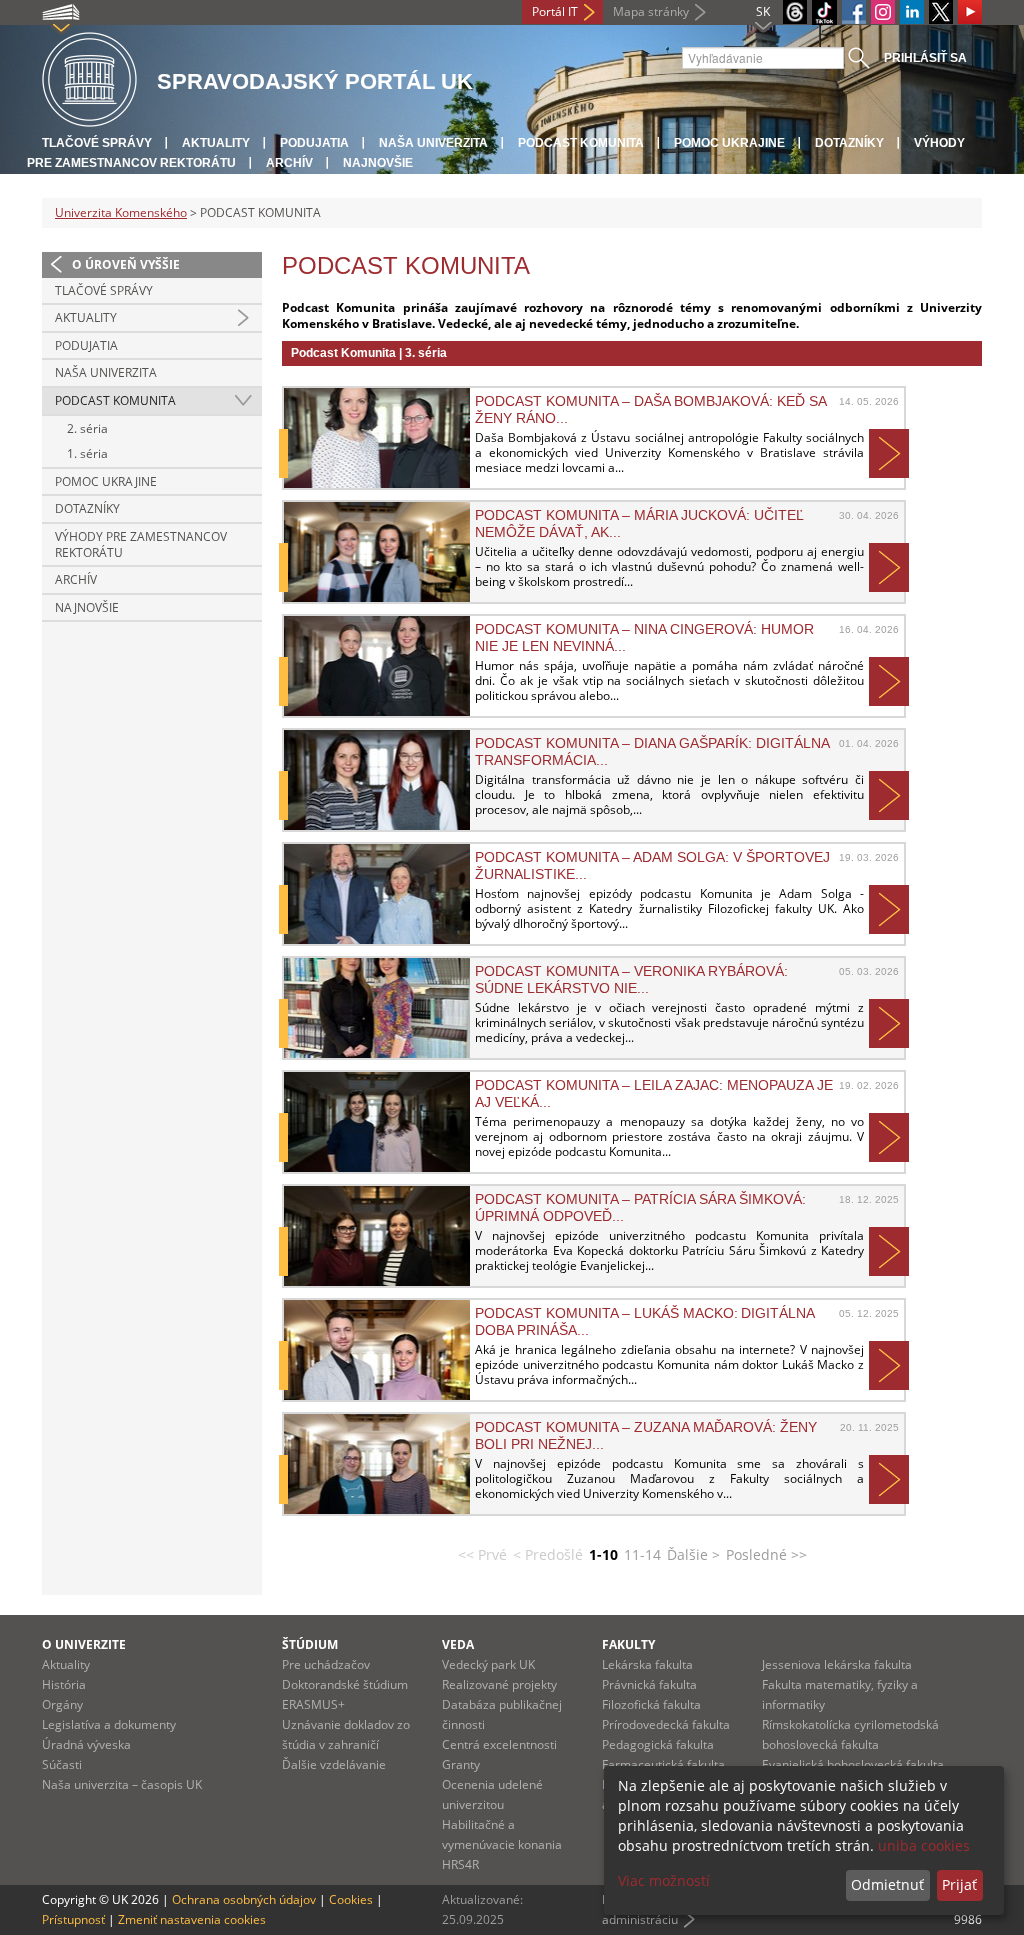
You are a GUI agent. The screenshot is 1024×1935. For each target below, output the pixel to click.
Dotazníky (849, 143)
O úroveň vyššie (126, 264)
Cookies (351, 1899)
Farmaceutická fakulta (663, 1764)
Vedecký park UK (488, 1664)
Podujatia (314, 143)
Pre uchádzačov (326, 1664)
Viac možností (664, 1880)
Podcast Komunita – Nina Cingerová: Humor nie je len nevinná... (644, 637)
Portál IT (555, 11)
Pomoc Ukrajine (729, 143)
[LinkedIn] (912, 12)
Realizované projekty (499, 1684)
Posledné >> (766, 1554)
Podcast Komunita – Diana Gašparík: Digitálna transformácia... (652, 751)
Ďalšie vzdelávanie (334, 1764)
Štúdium (310, 1644)
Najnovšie (378, 163)
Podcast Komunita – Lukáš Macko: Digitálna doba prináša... (644, 1321)
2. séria (87, 428)
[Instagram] (883, 12)
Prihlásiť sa (925, 58)
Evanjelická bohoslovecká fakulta (853, 1764)
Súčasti (62, 1764)
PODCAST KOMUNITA (581, 143)
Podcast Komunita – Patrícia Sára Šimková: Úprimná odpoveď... (640, 1207)
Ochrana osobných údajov (244, 1899)
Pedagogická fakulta (658, 1744)
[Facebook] (854, 12)
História (64, 1684)
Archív (289, 163)
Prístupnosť (73, 1919)
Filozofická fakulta (651, 1704)
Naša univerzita (433, 143)
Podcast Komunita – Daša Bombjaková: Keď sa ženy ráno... (650, 409)
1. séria (87, 453)
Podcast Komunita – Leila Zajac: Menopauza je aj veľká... (654, 1093)
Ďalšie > (693, 1554)
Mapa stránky (651, 11)
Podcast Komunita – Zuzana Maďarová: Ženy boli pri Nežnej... (646, 1435)
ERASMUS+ (313, 1704)
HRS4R (460, 1864)
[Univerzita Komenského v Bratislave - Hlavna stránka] (89, 80)
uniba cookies (924, 1845)
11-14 (642, 1554)
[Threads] (795, 12)
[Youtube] (970, 12)
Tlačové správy (97, 143)
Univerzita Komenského (121, 212)
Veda (458, 1644)
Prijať (959, 1884)
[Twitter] (941, 12)
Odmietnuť (887, 1884)
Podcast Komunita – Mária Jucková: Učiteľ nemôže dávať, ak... (639, 523)
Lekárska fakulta (647, 1664)
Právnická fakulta (649, 1684)
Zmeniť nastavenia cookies (192, 1919)
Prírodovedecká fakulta (666, 1724)
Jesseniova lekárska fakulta (837, 1664)
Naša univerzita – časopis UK (122, 1784)
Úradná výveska (86, 1744)
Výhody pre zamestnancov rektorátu (141, 544)
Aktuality (216, 143)
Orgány (62, 1704)
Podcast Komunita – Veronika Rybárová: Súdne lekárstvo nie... (631, 979)
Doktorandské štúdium (345, 1684)
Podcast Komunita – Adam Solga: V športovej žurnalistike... (652, 865)
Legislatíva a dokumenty (109, 1724)
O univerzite (84, 1644)
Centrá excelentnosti (499, 1744)
